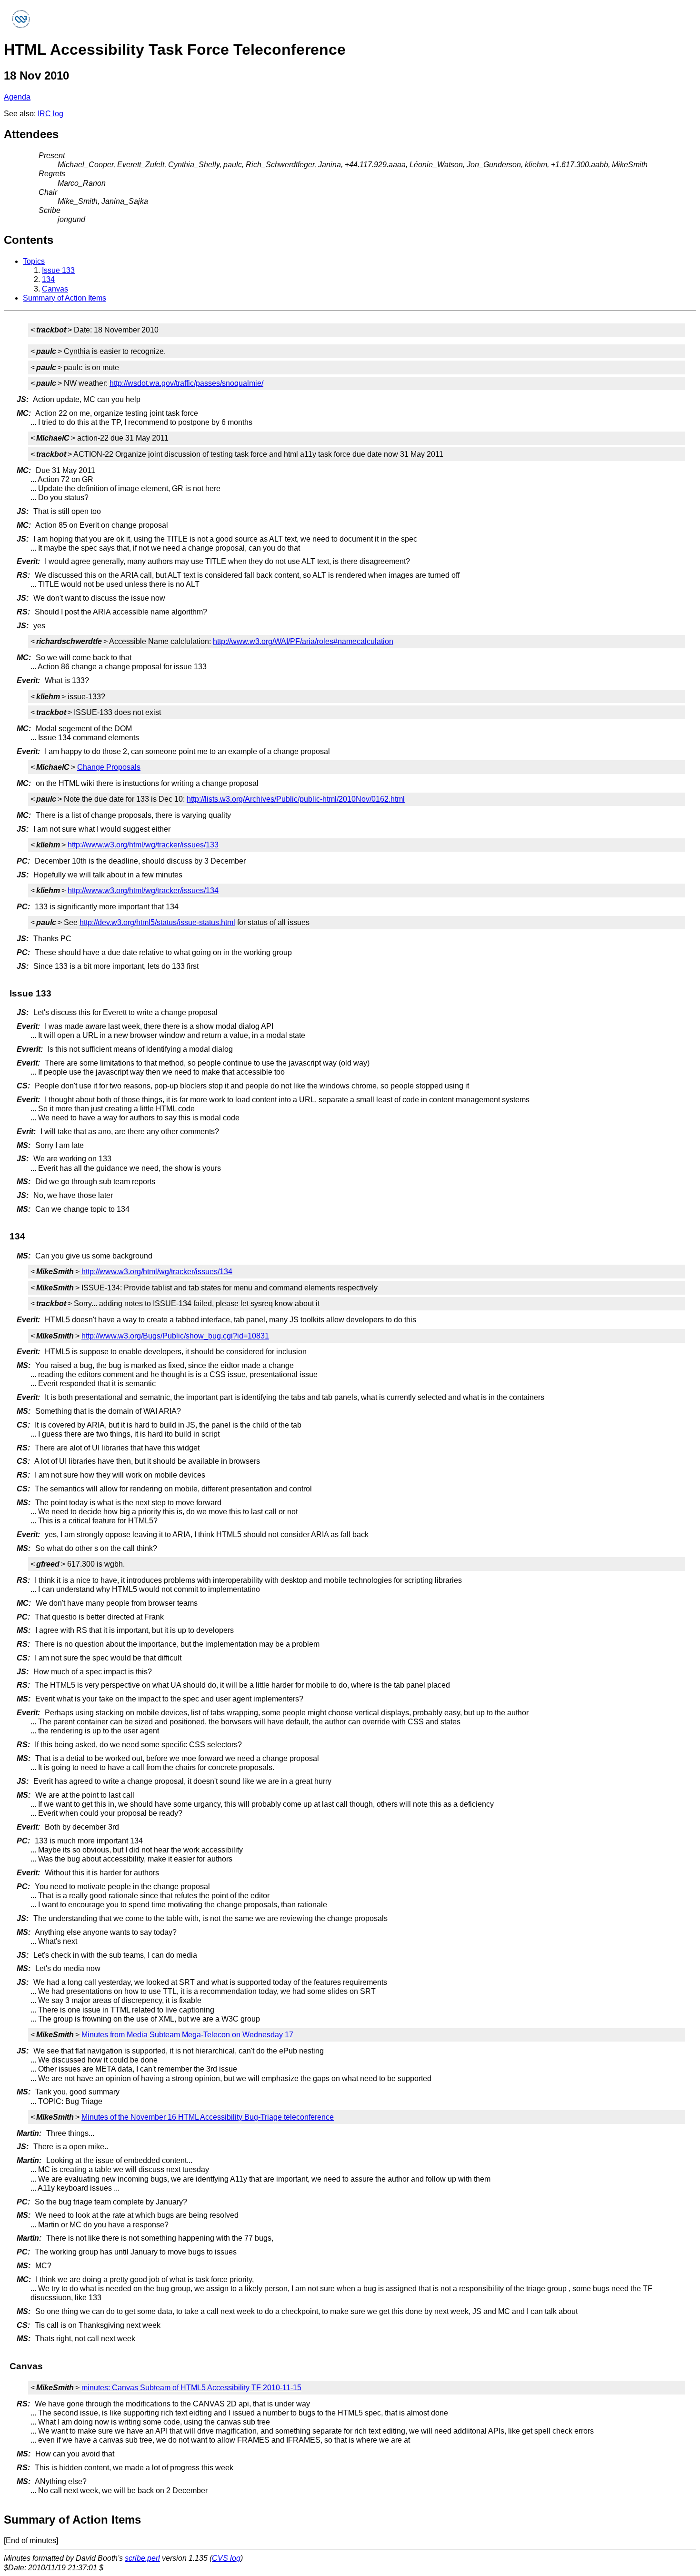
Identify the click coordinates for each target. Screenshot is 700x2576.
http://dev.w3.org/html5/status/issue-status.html (157, 922)
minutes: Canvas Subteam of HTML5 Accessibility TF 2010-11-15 (191, 2388)
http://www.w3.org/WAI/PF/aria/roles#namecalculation (303, 641)
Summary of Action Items (65, 298)
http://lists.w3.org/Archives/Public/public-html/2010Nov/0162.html (296, 799)
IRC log (50, 114)
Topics (34, 261)
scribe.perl (142, 2558)
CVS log (226, 2558)
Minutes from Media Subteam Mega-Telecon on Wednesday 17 (187, 2035)
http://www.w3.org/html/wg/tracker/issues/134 (143, 891)
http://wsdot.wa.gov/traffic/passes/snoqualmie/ (186, 383)
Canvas (55, 289)
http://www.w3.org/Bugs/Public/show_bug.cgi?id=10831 (175, 1336)
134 (48, 279)
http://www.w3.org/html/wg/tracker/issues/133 (143, 845)
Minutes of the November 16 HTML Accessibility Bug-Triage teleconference (208, 2117)
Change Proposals (109, 767)
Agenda (17, 97)
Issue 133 (58, 270)
